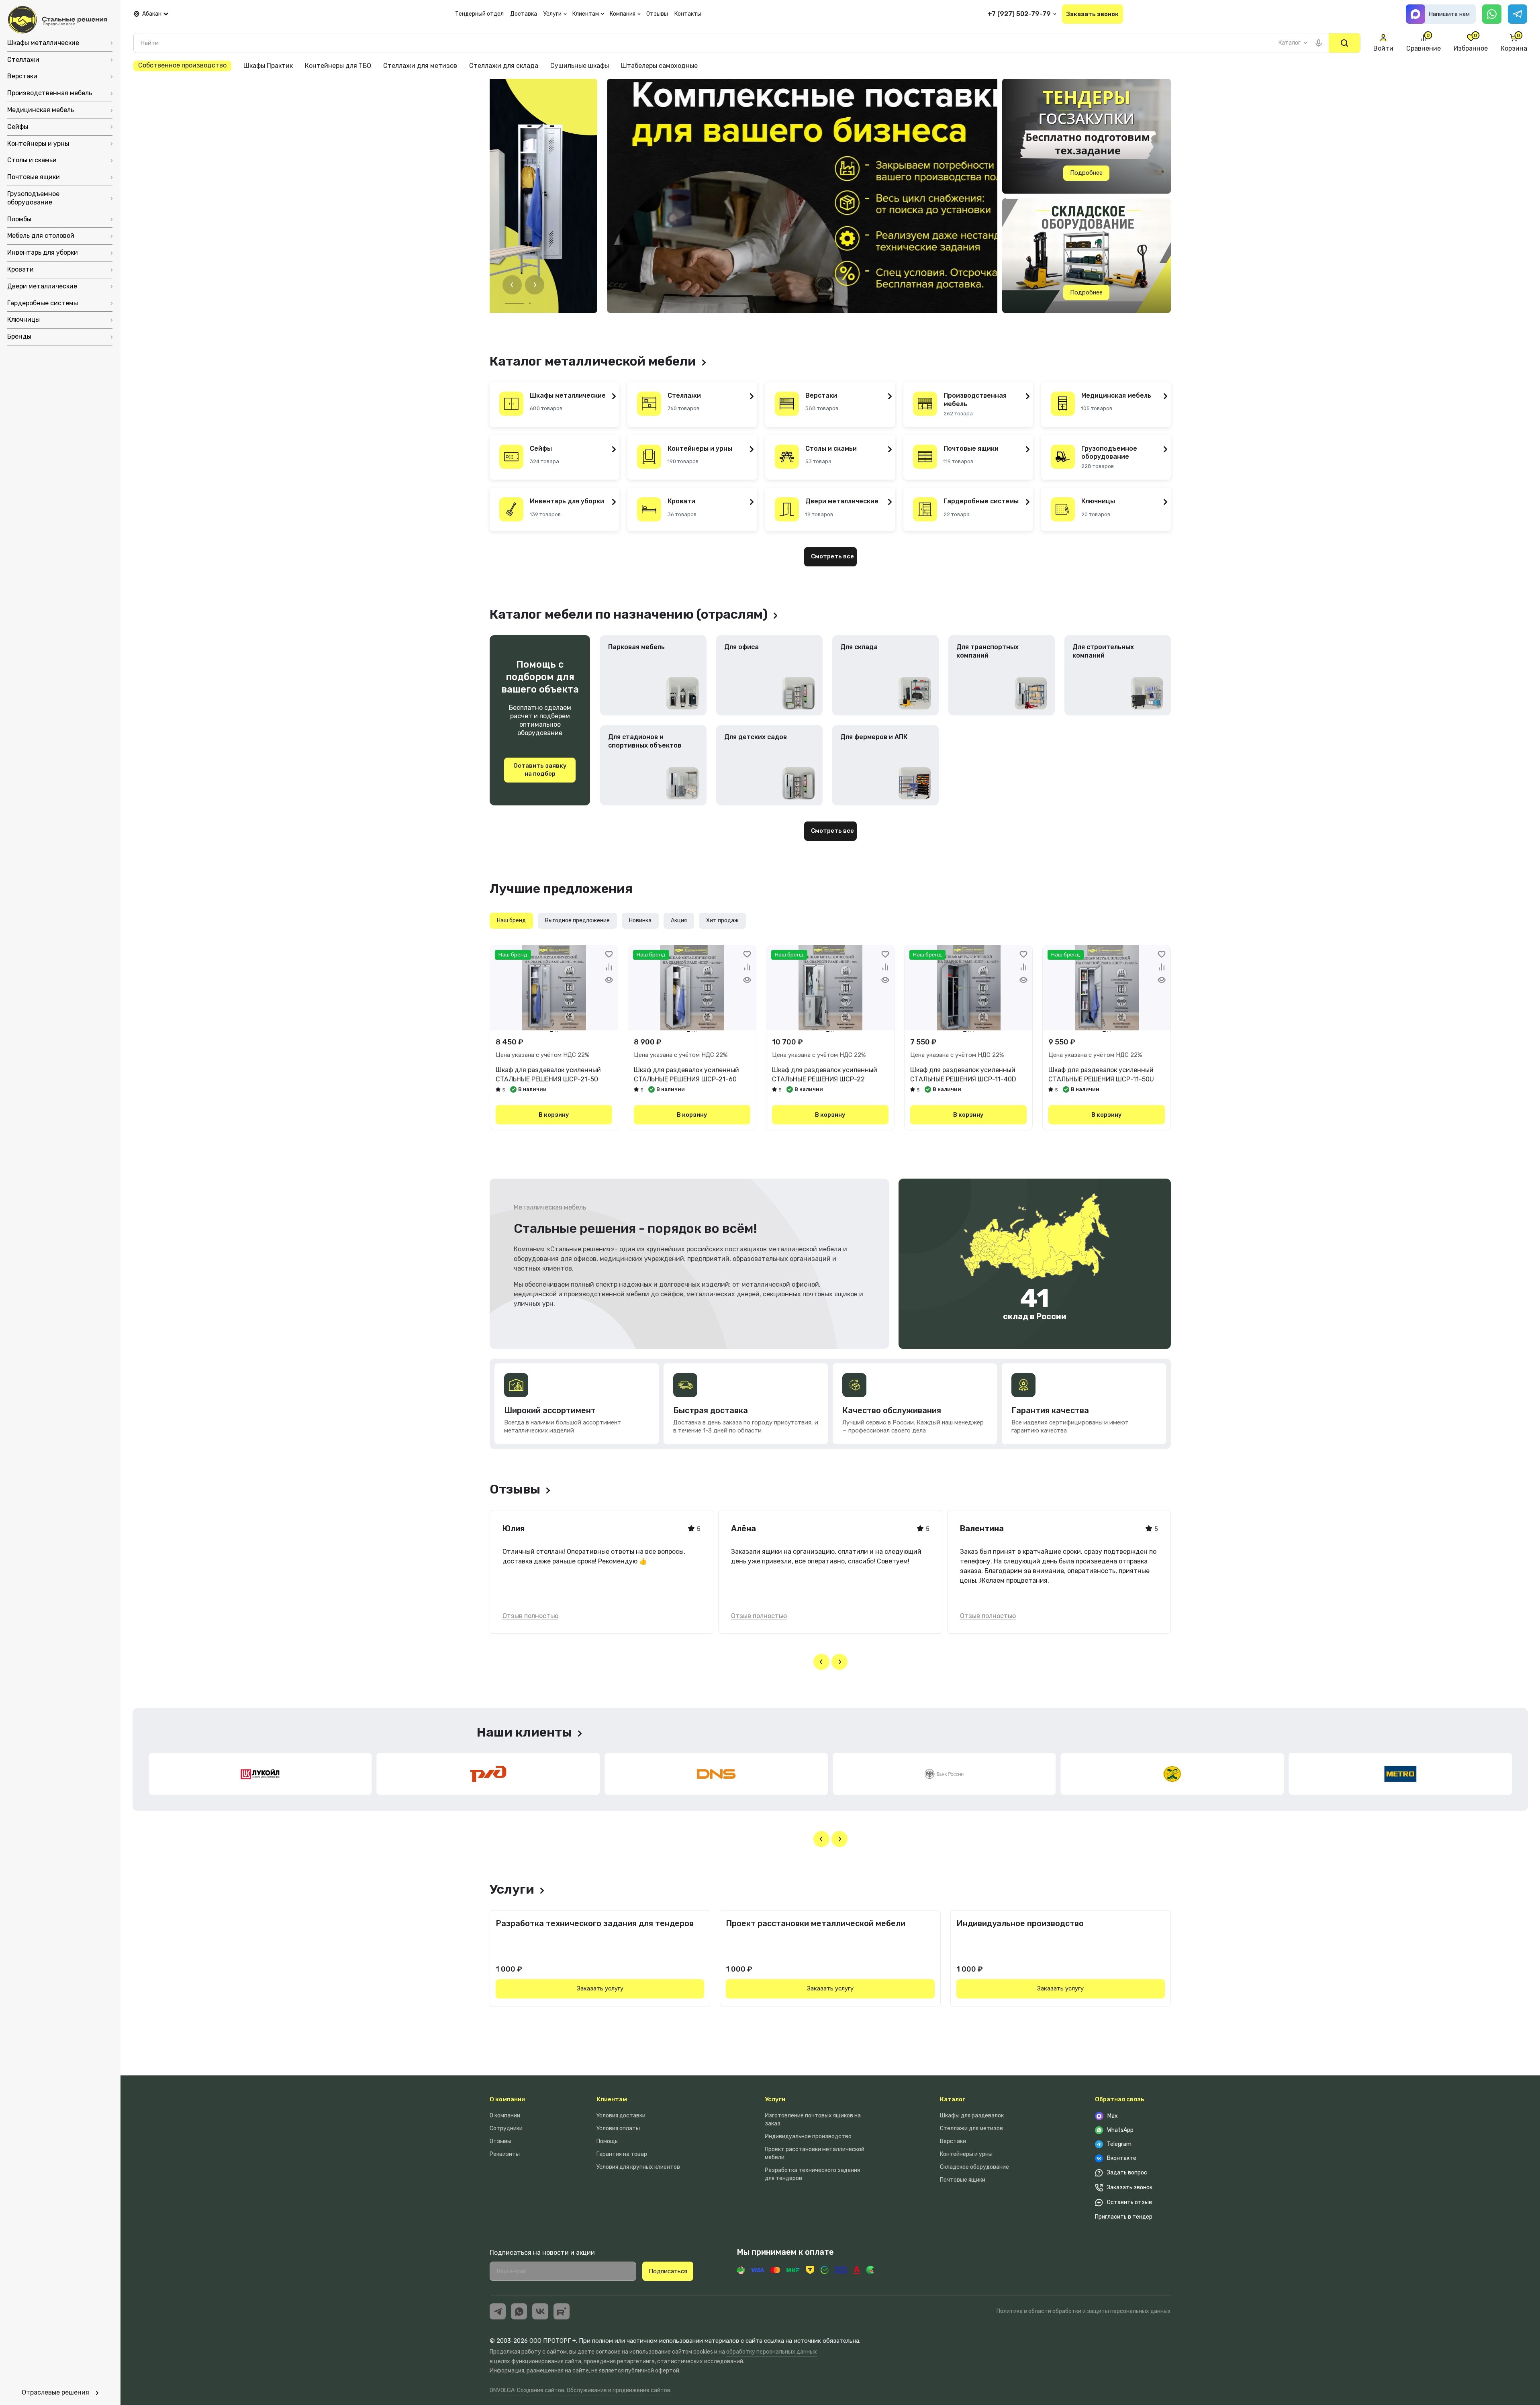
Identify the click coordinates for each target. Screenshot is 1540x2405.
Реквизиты (505, 2154)
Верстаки (953, 2141)
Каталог (953, 2099)
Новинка (640, 921)
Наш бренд (511, 921)
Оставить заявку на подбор (540, 770)
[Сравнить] (609, 967)
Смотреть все (832, 556)
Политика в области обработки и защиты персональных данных (1084, 2311)
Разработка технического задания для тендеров (595, 1923)
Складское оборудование (974, 2167)
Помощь (607, 2141)
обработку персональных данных (772, 2352)
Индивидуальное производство (1020, 1923)
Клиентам (612, 2099)
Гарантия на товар (622, 2154)
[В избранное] (609, 954)
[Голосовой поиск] (1319, 43)
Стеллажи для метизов (971, 2128)
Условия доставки (621, 2116)
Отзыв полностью (530, 1616)
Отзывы (500, 2141)
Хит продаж (722, 921)
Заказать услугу (600, 1988)
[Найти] (1344, 43)
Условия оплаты (618, 2128)
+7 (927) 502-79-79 (1019, 14)
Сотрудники (506, 2128)
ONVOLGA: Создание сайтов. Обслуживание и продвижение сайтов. (581, 2390)
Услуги (775, 2099)
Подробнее (1086, 173)
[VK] (540, 2311)
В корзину (554, 1115)
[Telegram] (1518, 14)
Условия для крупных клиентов (638, 2167)
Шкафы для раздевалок (972, 2116)
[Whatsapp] (1492, 14)
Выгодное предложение (577, 921)
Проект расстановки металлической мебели (816, 1923)
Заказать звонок (1093, 14)
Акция (679, 921)
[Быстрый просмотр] (609, 980)
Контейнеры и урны (966, 2154)
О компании (507, 2099)
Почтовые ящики (963, 2180)
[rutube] (562, 2311)
